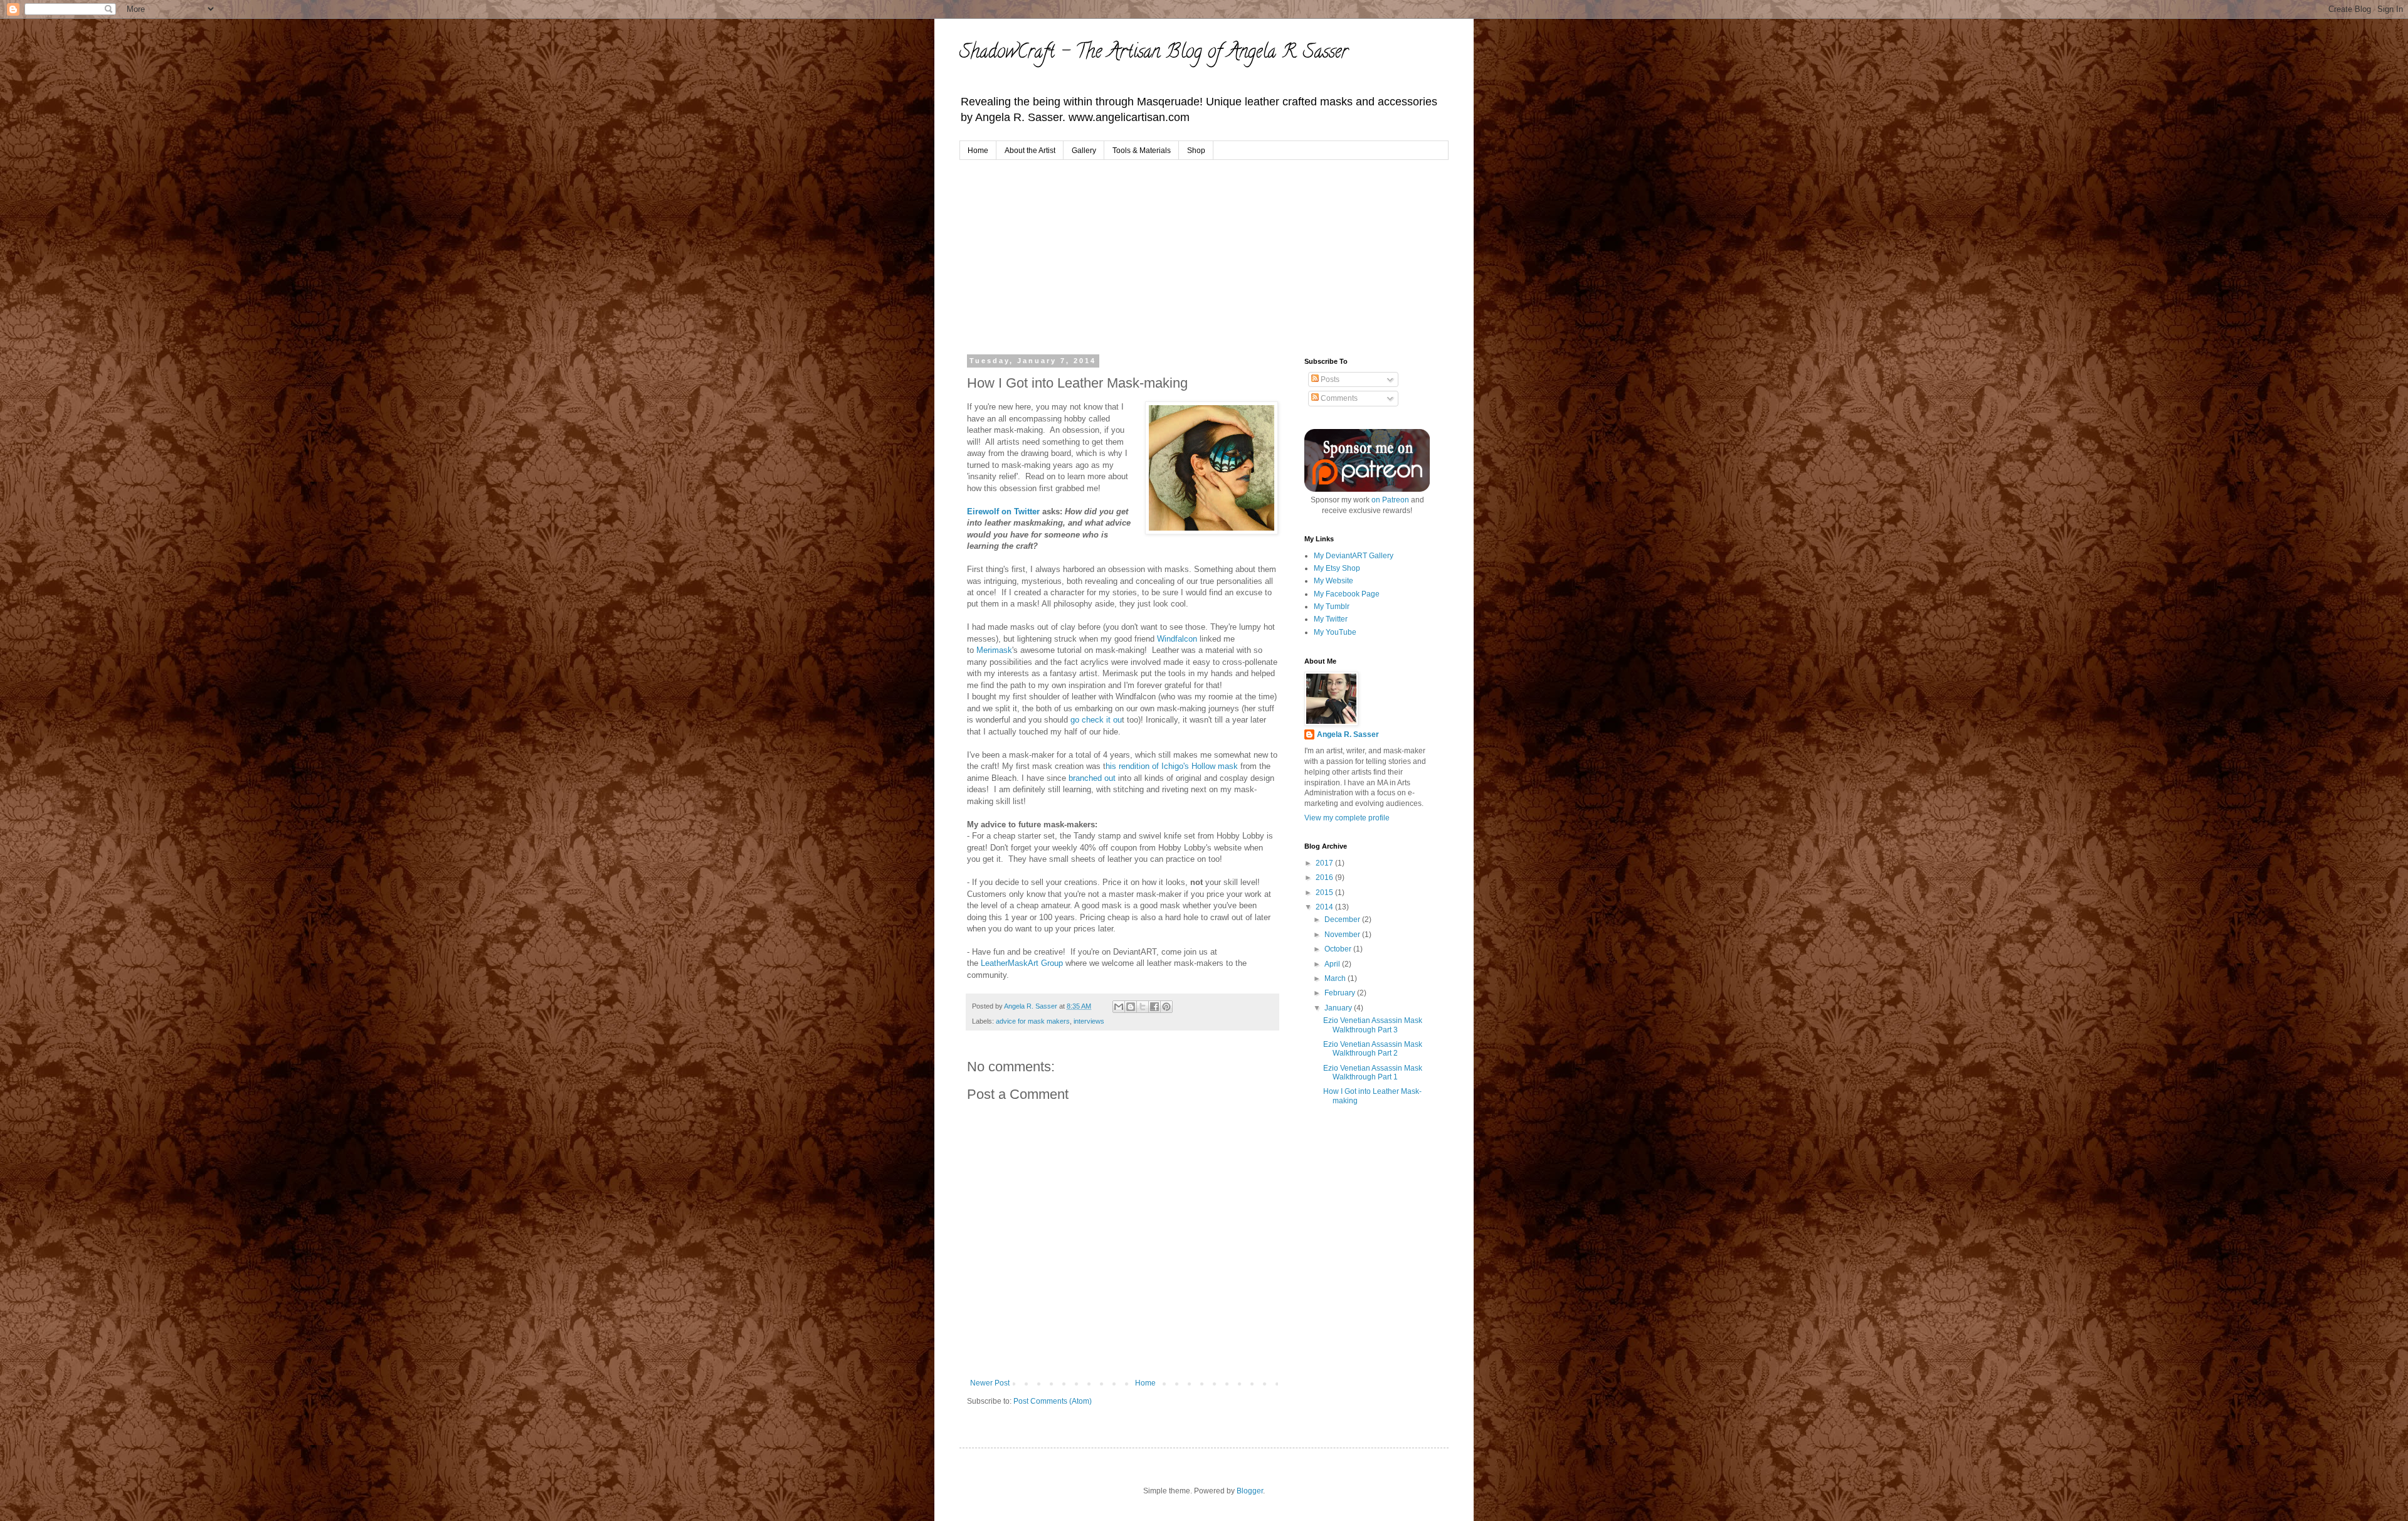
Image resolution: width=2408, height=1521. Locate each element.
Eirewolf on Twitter (1005, 511)
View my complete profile (1347, 818)
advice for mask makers (1033, 1021)
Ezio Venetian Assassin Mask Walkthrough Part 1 (1373, 1073)
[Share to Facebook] (1154, 1007)
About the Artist (1030, 151)
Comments (1338, 398)
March (1336, 978)
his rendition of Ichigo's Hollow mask (1172, 766)
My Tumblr (1332, 607)
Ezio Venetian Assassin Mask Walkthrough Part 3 (1373, 1025)
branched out (1093, 778)
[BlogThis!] (1131, 1007)
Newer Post (990, 1383)
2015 (1325, 893)
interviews (1089, 1021)
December (1343, 919)
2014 (1325, 907)
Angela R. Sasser (1348, 734)
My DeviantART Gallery (1354, 556)
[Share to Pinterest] (1166, 1007)
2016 (1325, 877)
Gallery (1084, 151)
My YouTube (1335, 632)
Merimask (994, 650)
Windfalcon (1177, 639)
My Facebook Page (1347, 594)
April (1333, 964)
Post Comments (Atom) (1053, 1401)
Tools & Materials (1142, 151)
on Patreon (1390, 500)
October (1339, 949)
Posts (1329, 379)
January (1339, 1008)
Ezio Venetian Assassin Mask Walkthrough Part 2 (1373, 1049)
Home (978, 151)
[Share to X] (1143, 1007)
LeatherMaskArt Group (1023, 963)
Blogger (1250, 1491)
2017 (1325, 863)
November (1343, 935)
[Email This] (1119, 1007)
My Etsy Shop (1337, 568)
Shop (1196, 151)
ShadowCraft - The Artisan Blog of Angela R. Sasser (1154, 54)
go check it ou (1096, 720)
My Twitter (1331, 619)
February (1341, 993)
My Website (1333, 581)
